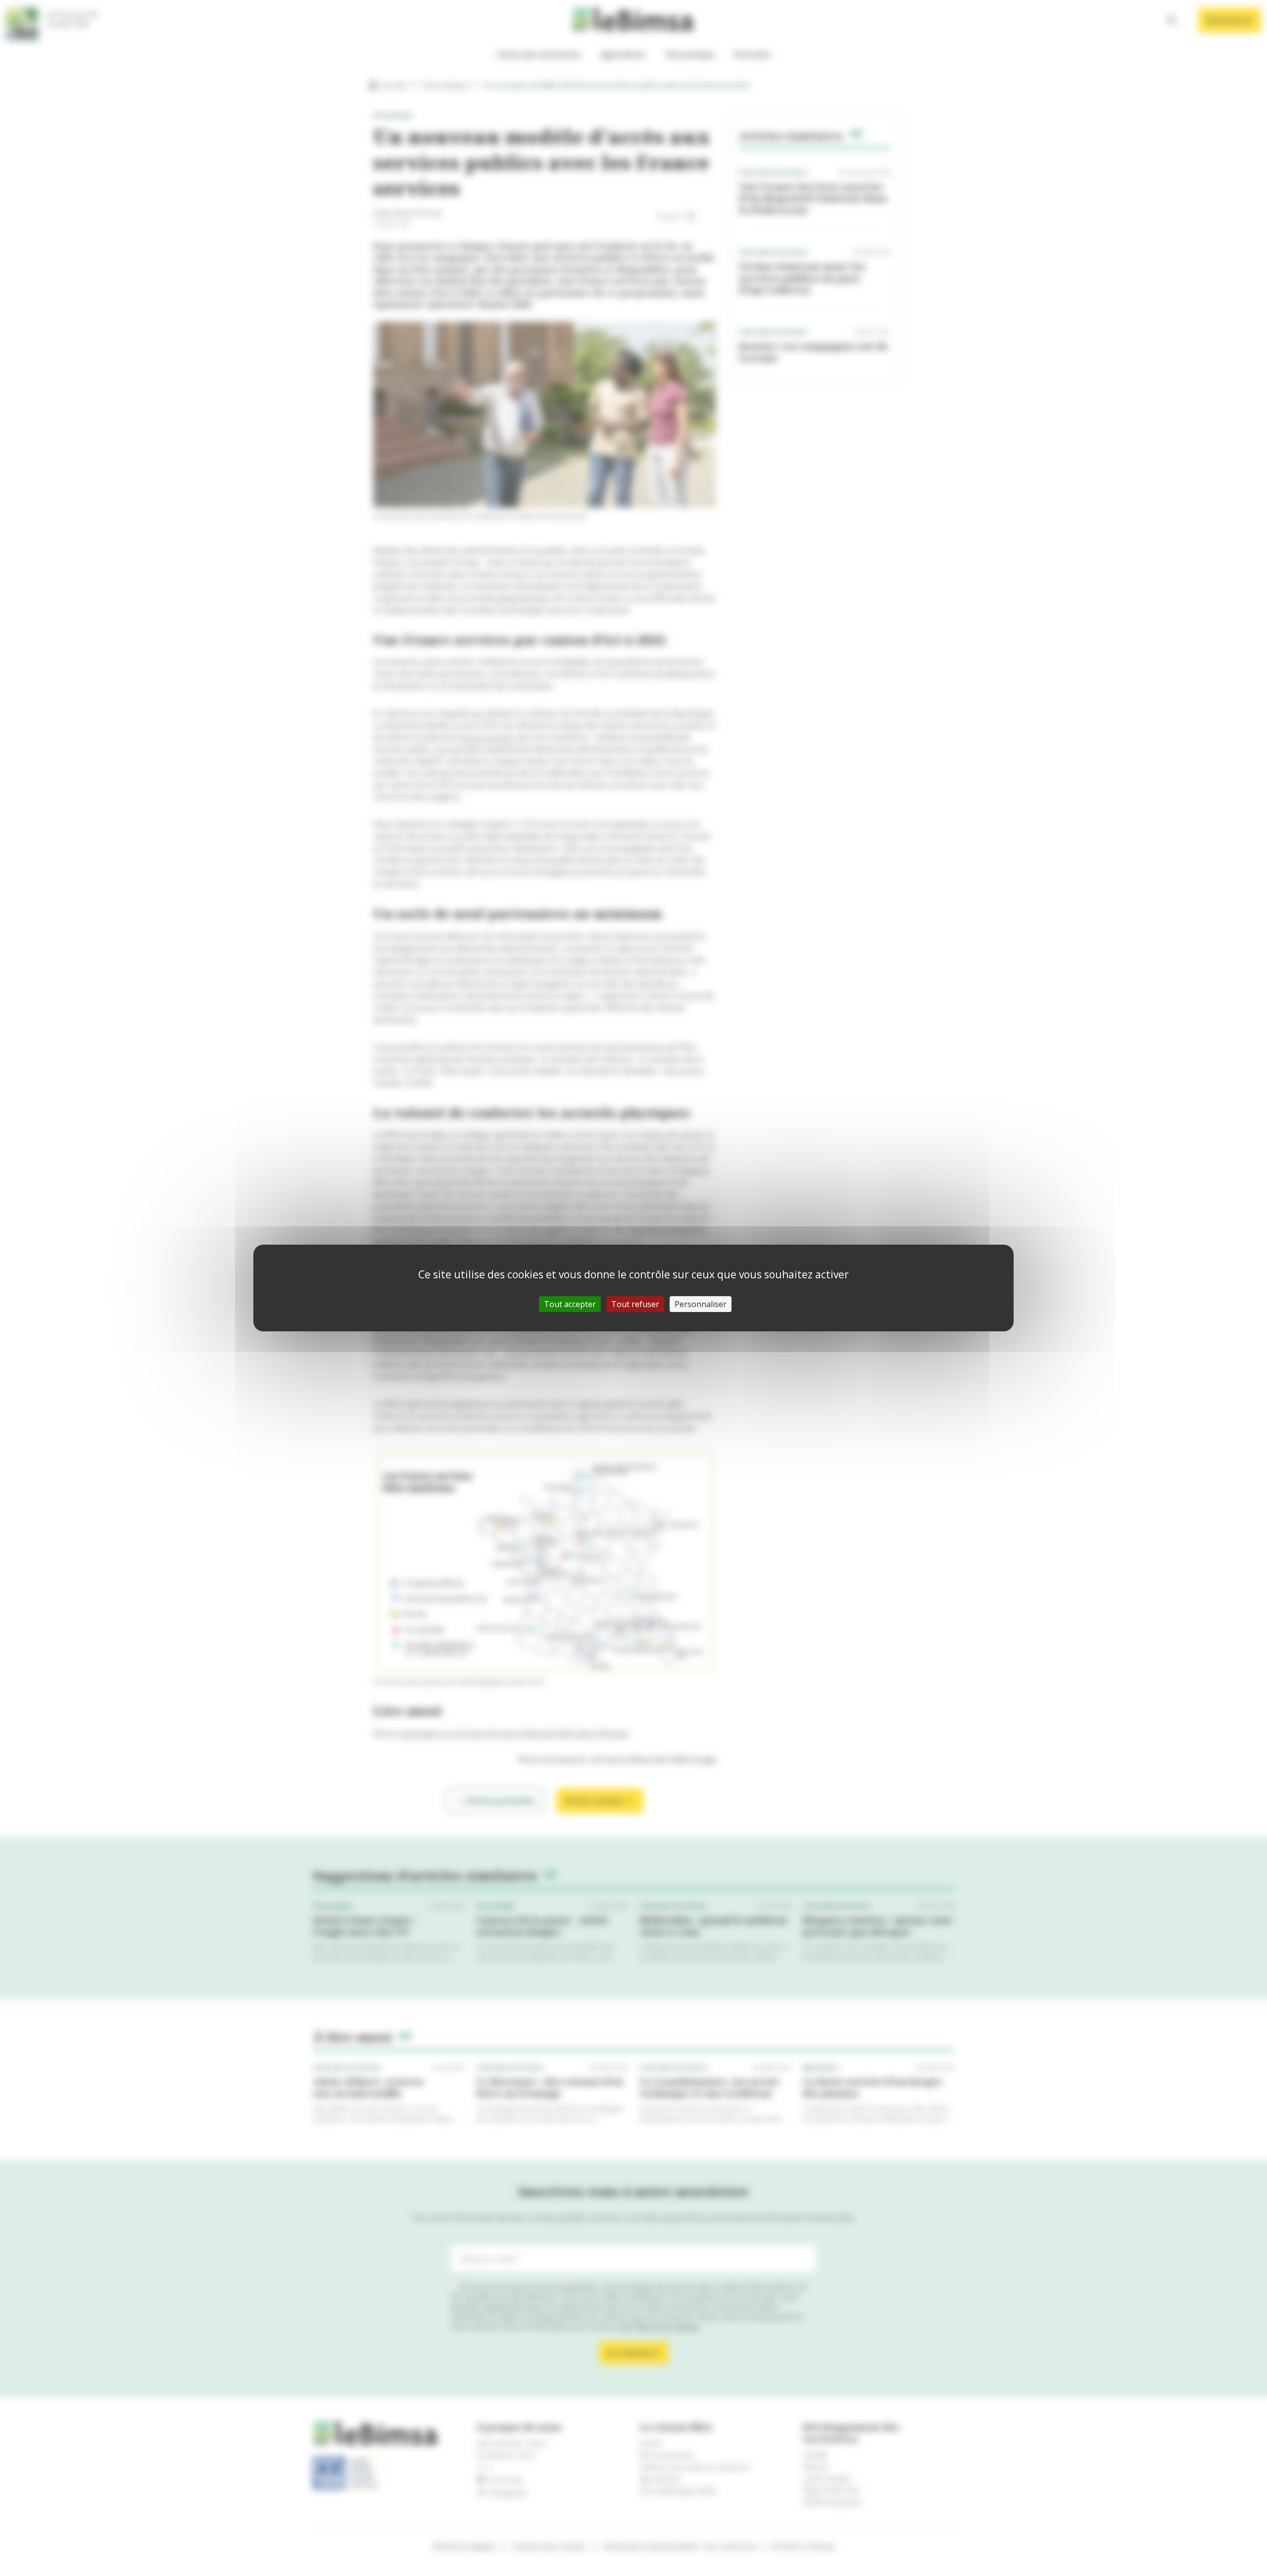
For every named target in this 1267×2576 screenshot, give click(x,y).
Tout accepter (570, 1304)
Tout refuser (635, 1304)
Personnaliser (701, 1304)
